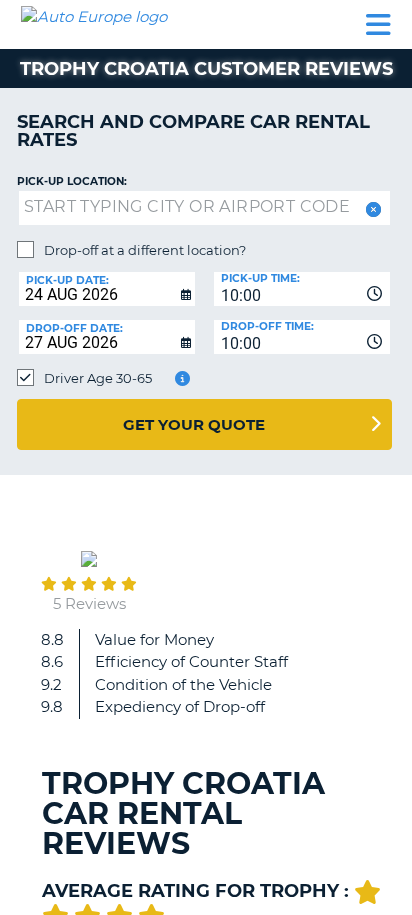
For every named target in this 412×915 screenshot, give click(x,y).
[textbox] (204, 208)
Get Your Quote (194, 424)
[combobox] (302, 289)
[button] (371, 209)
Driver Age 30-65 (98, 378)
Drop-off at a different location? (145, 250)
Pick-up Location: (72, 181)
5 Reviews (89, 603)
